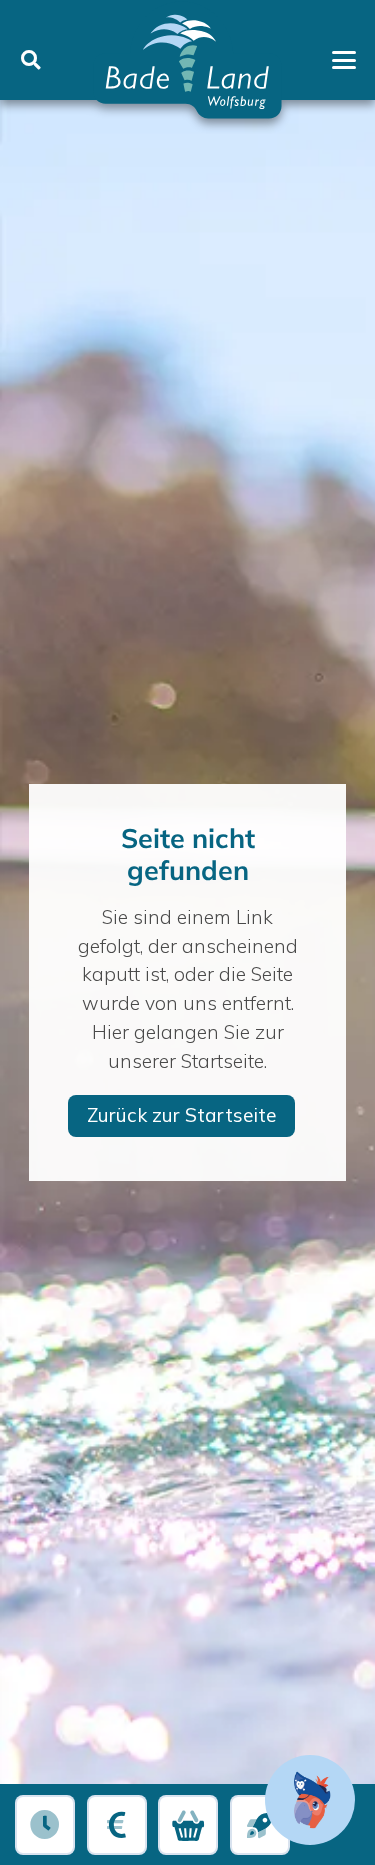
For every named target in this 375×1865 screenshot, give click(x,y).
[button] (31, 59)
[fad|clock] (46, 1826)
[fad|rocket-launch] (260, 1826)
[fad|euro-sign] (117, 1826)
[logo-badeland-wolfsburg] (187, 60)
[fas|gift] (189, 1826)
